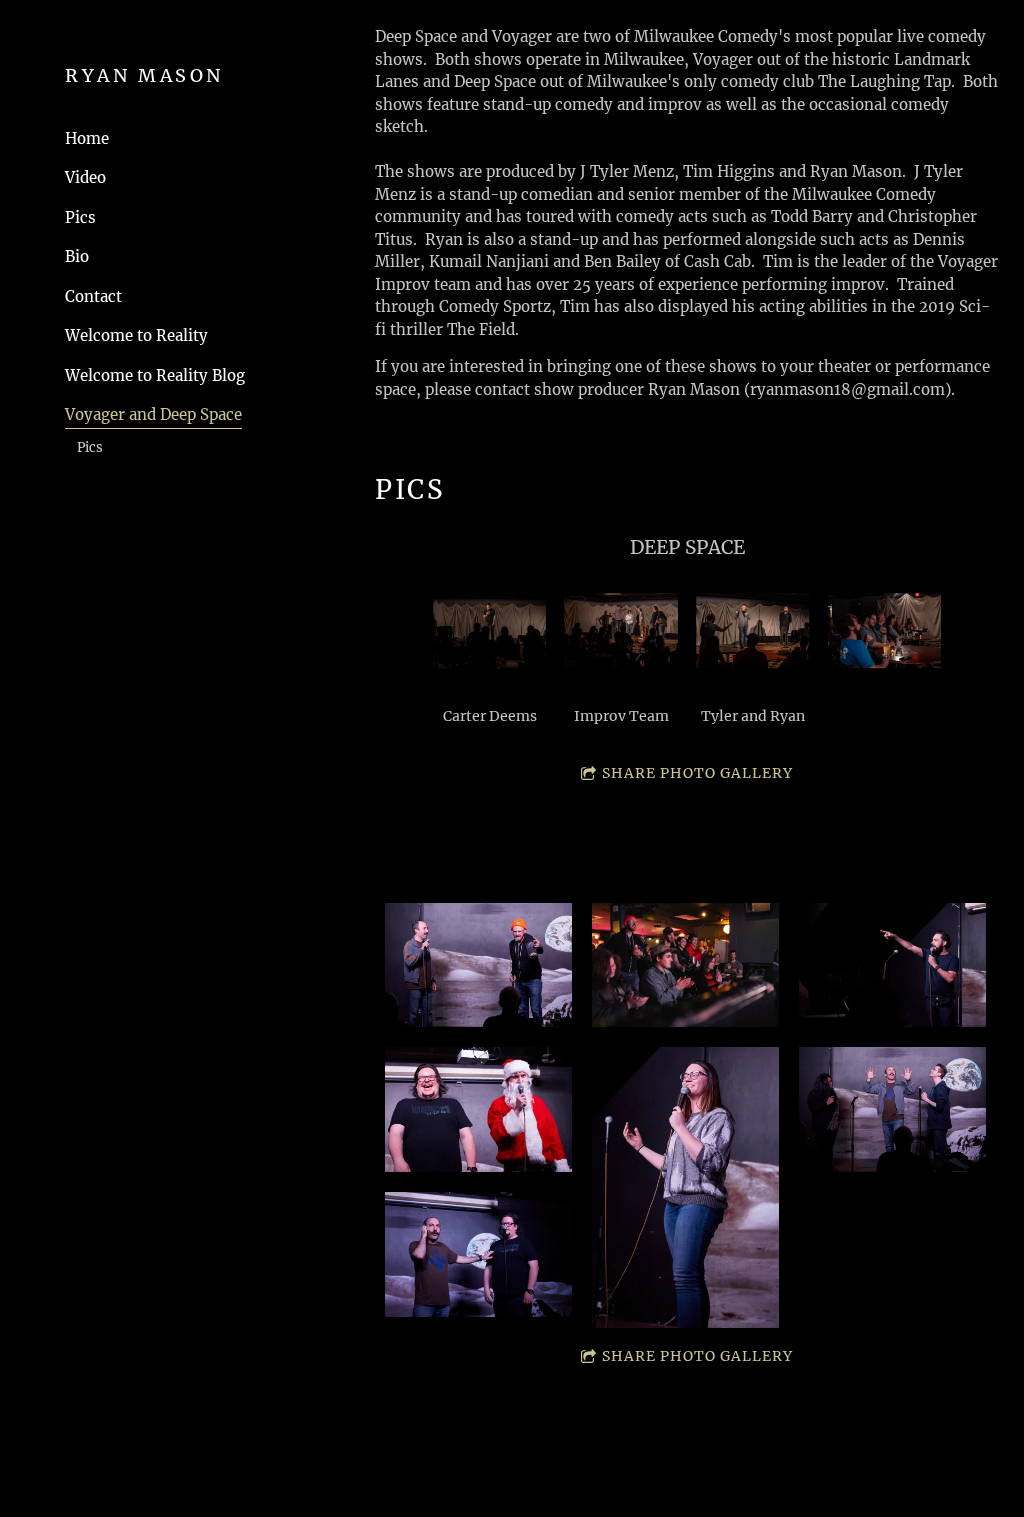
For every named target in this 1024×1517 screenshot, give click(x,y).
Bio (77, 256)
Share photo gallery (697, 773)
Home (87, 138)
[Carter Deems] (490, 631)
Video (85, 177)
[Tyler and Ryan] (753, 631)
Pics (80, 217)
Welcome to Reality (136, 335)
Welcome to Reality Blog (155, 375)
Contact (93, 296)
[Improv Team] (621, 631)
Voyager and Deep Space (153, 414)
